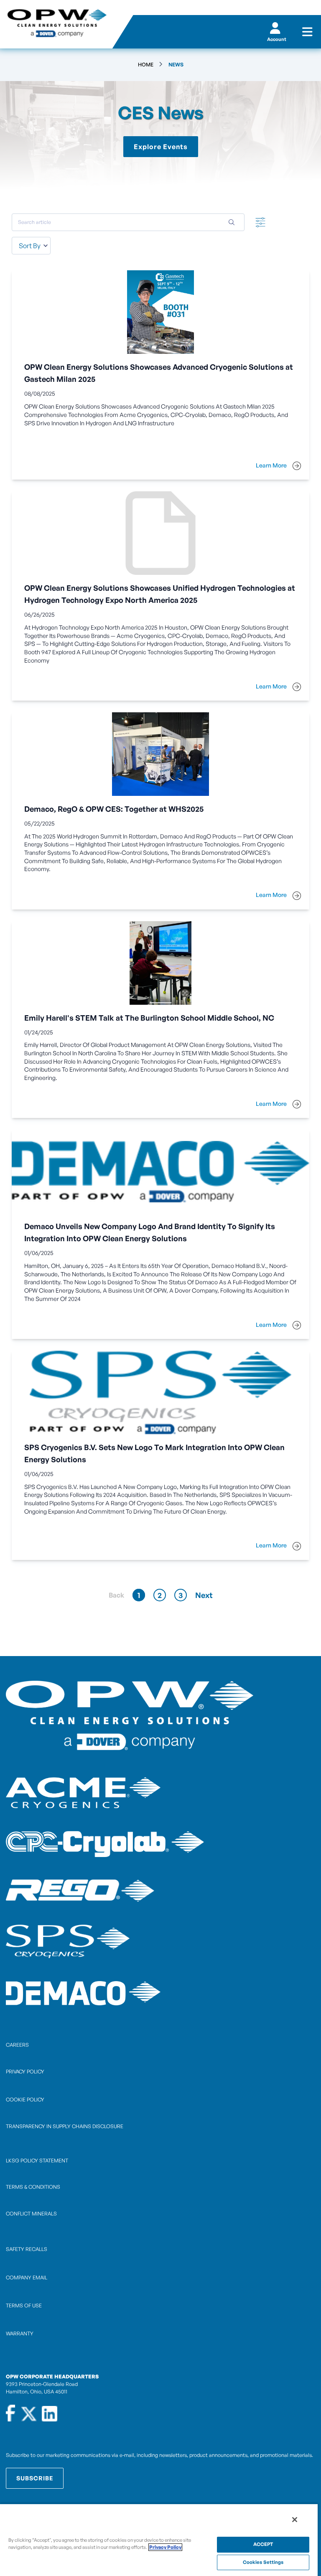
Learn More (272, 465)
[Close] (295, 2520)
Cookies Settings (263, 2562)
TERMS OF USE (24, 2305)
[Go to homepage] (56, 24)
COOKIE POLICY (25, 2100)
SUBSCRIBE (35, 2478)
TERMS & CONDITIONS (33, 2187)
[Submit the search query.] (232, 222)
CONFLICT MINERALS (31, 2214)
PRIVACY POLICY (25, 2072)
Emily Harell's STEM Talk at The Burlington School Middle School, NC (149, 1018)
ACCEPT (263, 2544)
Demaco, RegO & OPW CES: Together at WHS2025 (114, 809)
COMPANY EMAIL (27, 2277)
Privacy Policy (165, 2547)
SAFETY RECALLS (27, 2249)
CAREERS (17, 2045)
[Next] (204, 1595)
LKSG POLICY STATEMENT (37, 2161)
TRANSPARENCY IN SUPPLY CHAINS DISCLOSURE (65, 2126)
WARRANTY (20, 2333)
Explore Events (161, 147)
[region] (159, 2540)
